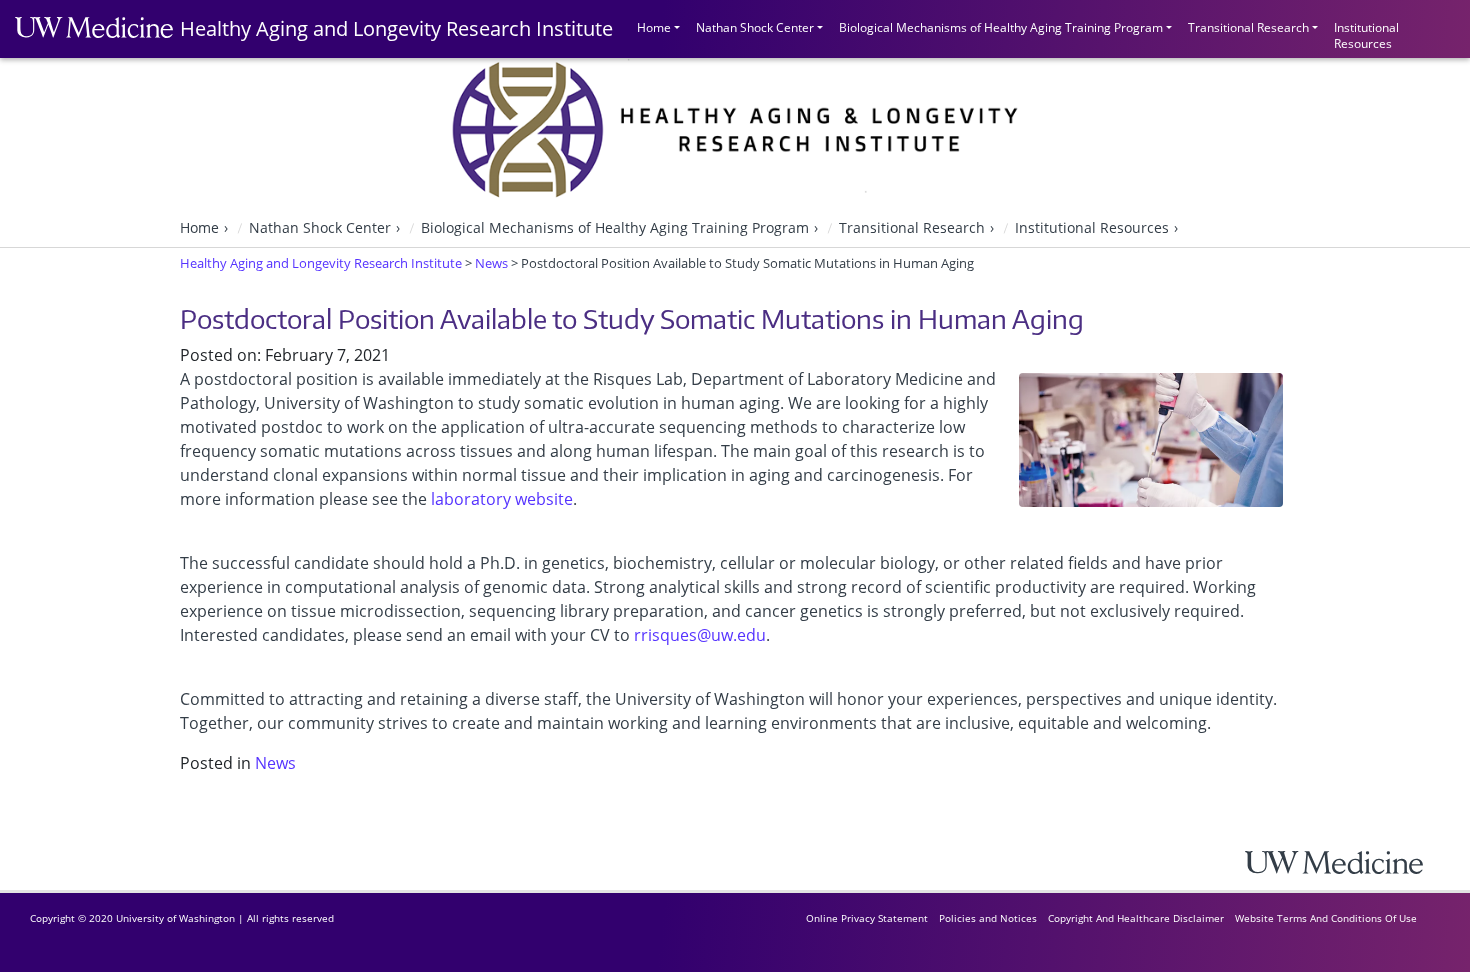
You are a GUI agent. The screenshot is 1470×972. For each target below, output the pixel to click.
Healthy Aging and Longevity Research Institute (396, 28)
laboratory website (502, 499)
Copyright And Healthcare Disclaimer (1136, 918)
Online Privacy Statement (867, 918)
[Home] (1350, 862)
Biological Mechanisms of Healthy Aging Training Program (1001, 27)
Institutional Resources (1366, 33)
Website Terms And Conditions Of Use (1326, 918)
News (275, 763)
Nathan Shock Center (755, 27)
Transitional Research (1248, 27)
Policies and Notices (988, 918)
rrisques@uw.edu (700, 635)
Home (654, 27)
